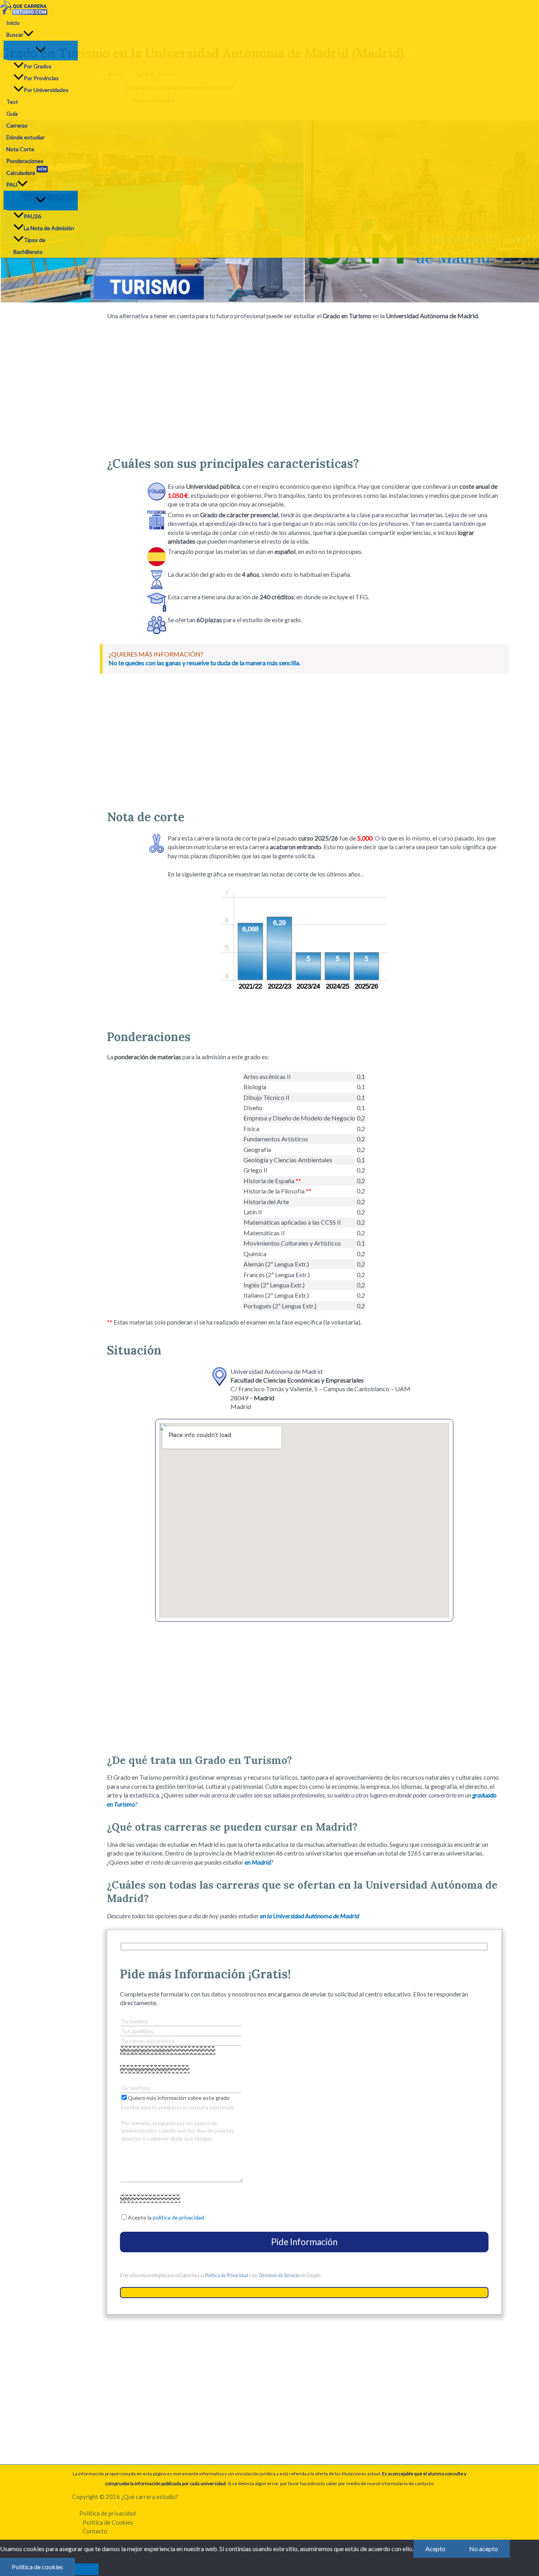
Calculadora (26, 172)
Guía (12, 114)
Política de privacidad (108, 2513)
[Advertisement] (304, 385)
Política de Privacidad (226, 2275)
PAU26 (32, 216)
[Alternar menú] (41, 50)
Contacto (95, 2531)
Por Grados (38, 66)
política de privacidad (178, 2217)
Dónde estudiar (25, 137)
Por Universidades (46, 90)
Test (12, 102)
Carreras (17, 125)
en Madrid (258, 1862)
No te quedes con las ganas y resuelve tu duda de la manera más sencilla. (204, 663)
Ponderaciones (25, 161)
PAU (12, 185)
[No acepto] (87, 2569)
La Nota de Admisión (49, 228)
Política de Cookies (108, 2522)
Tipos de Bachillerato (29, 246)
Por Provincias (41, 78)
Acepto (435, 2549)
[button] (28, 35)
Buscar (15, 35)
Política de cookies (37, 2567)
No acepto (484, 2549)
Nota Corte (20, 149)
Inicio (13, 23)
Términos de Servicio (279, 2275)
